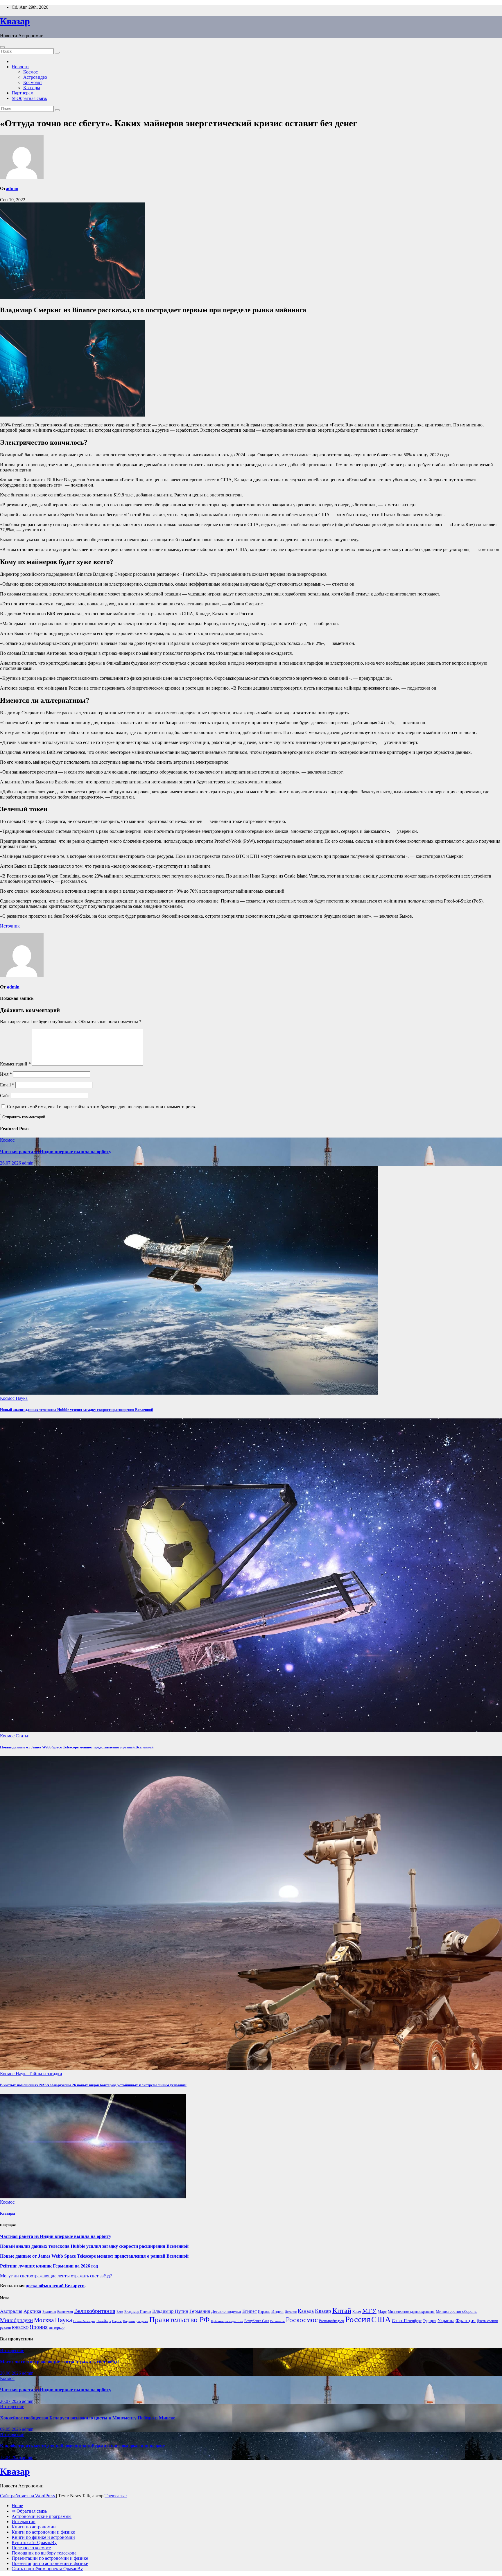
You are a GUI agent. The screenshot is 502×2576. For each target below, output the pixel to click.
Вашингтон (65, 2312)
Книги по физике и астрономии (43, 2537)
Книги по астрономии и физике (43, 2532)
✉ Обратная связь (29, 98)
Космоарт (33, 82)
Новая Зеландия (84, 2321)
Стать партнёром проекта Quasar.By (47, 2569)
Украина (446, 2321)
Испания (291, 2312)
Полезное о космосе (31, 2548)
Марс (382, 2312)
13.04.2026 (11, 2457)
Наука (22, 1398)
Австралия (11, 2311)
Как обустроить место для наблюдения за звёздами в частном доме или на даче (82, 2446)
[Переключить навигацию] (2, 47)
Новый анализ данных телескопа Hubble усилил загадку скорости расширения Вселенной (77, 1410)
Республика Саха (257, 2321)
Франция (466, 2320)
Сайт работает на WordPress (28, 2496)
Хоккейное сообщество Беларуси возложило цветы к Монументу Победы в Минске (88, 2418)
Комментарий (15, 1064)
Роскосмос (302, 2320)
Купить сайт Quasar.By (34, 2542)
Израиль (264, 2312)
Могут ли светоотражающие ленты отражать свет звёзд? (56, 2276)
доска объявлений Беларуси (55, 2286)
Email (7, 1085)
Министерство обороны (457, 2312)
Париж (117, 2321)
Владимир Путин (170, 2311)
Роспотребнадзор (331, 2321)
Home (17, 2506)
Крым (357, 2312)
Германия (200, 2311)
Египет (250, 2311)
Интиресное (12, 2350)
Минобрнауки (16, 2320)
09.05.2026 (11, 2429)
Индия (277, 2311)
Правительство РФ (180, 2320)
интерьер (57, 2327)
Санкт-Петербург (407, 2321)
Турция (430, 2321)
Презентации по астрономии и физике (50, 2558)
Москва (44, 2320)
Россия (358, 2319)
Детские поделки (226, 2312)
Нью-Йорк (104, 2321)
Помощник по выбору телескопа (44, 2553)
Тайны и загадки (45, 2074)
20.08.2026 (11, 2373)
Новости (20, 67)
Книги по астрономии (34, 2527)
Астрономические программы (42, 2516)
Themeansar (116, 2496)
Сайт (5, 1096)
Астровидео (35, 77)
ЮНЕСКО (20, 2327)
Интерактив (24, 2522)
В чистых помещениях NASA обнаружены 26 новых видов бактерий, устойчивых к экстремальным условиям (93, 2085)
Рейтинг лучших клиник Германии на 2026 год (49, 2266)
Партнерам (23, 93)
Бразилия (49, 2312)
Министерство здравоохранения (411, 2312)
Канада (306, 2311)
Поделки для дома (136, 2321)
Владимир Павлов (138, 2312)
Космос (31, 72)
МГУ (369, 2311)
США (381, 2319)
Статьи (23, 1736)
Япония (39, 2327)
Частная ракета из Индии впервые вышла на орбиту (56, 1152)
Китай (342, 2310)
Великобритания (95, 2311)
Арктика (32, 2311)
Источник (10, 926)
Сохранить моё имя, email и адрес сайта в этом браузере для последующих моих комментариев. (102, 1107)
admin (12, 188)
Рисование (277, 2321)
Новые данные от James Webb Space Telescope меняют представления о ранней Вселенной (77, 1747)
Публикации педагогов (227, 2321)
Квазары (32, 88)
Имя (6, 1074)
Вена (120, 2312)
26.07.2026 (11, 1163)
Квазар (15, 21)
